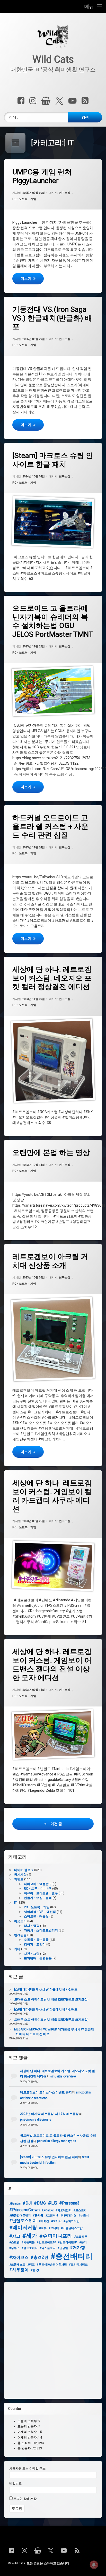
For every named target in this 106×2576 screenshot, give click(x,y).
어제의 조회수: (28, 2432)
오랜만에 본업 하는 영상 (51, 1153)
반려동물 (20, 1935)
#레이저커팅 (23, 2227)
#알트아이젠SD (68, 2242)
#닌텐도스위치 (23, 2221)
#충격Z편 (39, 2257)
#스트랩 (14, 2242)
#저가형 (78, 2248)
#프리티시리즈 (78, 2265)
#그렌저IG (52, 2216)
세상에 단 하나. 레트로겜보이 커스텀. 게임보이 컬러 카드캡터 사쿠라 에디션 (52, 1496)
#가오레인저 (64, 2210)
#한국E (35, 2270)
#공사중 (38, 2216)
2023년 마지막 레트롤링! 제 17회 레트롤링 (49, 2114)
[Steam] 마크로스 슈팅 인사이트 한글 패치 (53, 460)
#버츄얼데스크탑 (72, 2228)
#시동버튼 (28, 2242)
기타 (17, 1949)
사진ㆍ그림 (32, 1954)
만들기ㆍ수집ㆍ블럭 (38, 1898)
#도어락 (56, 2221)
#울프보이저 (30, 2248)
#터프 (31, 2265)
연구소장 (65, 193)
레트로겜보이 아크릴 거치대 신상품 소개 (50, 1261)
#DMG (40, 2203)
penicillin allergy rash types (57, 2141)
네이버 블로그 (24, 1870)
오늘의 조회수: (28, 2421)
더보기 (32, 278)
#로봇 (43, 2228)
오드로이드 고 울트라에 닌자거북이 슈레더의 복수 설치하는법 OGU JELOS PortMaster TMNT (53, 621)
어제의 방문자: (28, 2438)
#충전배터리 (72, 2256)
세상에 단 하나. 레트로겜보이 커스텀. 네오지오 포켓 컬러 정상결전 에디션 (52, 978)
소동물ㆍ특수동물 (36, 1940)
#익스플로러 (48, 2248)
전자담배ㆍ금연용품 (38, 1958)
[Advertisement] (53, 2340)
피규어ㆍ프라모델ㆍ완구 (41, 1893)
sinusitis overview (63, 2076)
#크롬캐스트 (17, 2265)
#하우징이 (19, 2270)
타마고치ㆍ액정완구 (38, 1884)
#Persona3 (69, 2203)
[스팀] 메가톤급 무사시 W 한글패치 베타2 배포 (46, 1990)
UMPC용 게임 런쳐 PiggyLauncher (42, 176)
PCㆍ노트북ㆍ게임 (24, 199)
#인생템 (63, 2248)
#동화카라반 (72, 2221)
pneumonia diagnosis (36, 2120)
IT (15, 1903)
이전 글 (56, 1824)
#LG (52, 2203)
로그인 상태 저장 (25, 2499)
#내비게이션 (68, 2216)
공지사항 (20, 1875)
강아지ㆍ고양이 (35, 1944)
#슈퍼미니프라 (56, 2236)
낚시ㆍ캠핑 (32, 1926)
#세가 (30, 2236)
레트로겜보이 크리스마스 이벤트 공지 (46, 2092)
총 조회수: (25, 2443)
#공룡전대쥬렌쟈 (20, 2216)
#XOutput (48, 2210)
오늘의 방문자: (28, 2427)
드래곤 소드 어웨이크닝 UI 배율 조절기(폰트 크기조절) (51, 1999)
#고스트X (80, 2210)
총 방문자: (25, 2448)
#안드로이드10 (46, 2242)
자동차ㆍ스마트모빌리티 (41, 1930)
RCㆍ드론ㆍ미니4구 (38, 1889)
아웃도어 (20, 1921)
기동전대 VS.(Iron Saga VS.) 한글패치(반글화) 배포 (52, 318)
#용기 (83, 2242)
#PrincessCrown (24, 2210)
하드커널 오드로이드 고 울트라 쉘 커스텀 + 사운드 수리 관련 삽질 (50, 826)
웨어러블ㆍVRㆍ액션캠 (40, 1912)
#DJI (27, 2203)
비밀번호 (15, 2484)
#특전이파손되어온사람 (52, 2265)
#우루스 (14, 2248)
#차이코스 (19, 2257)
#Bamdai (15, 2204)
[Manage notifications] (94, 2565)
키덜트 (19, 1879)
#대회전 (44, 2221)
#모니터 (54, 2228)
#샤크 (15, 2236)
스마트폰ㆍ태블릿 (36, 1917)
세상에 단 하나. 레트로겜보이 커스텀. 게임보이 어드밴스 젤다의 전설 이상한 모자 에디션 (52, 1665)
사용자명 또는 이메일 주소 (27, 2469)
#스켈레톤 (81, 2237)
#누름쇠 (84, 2216)
